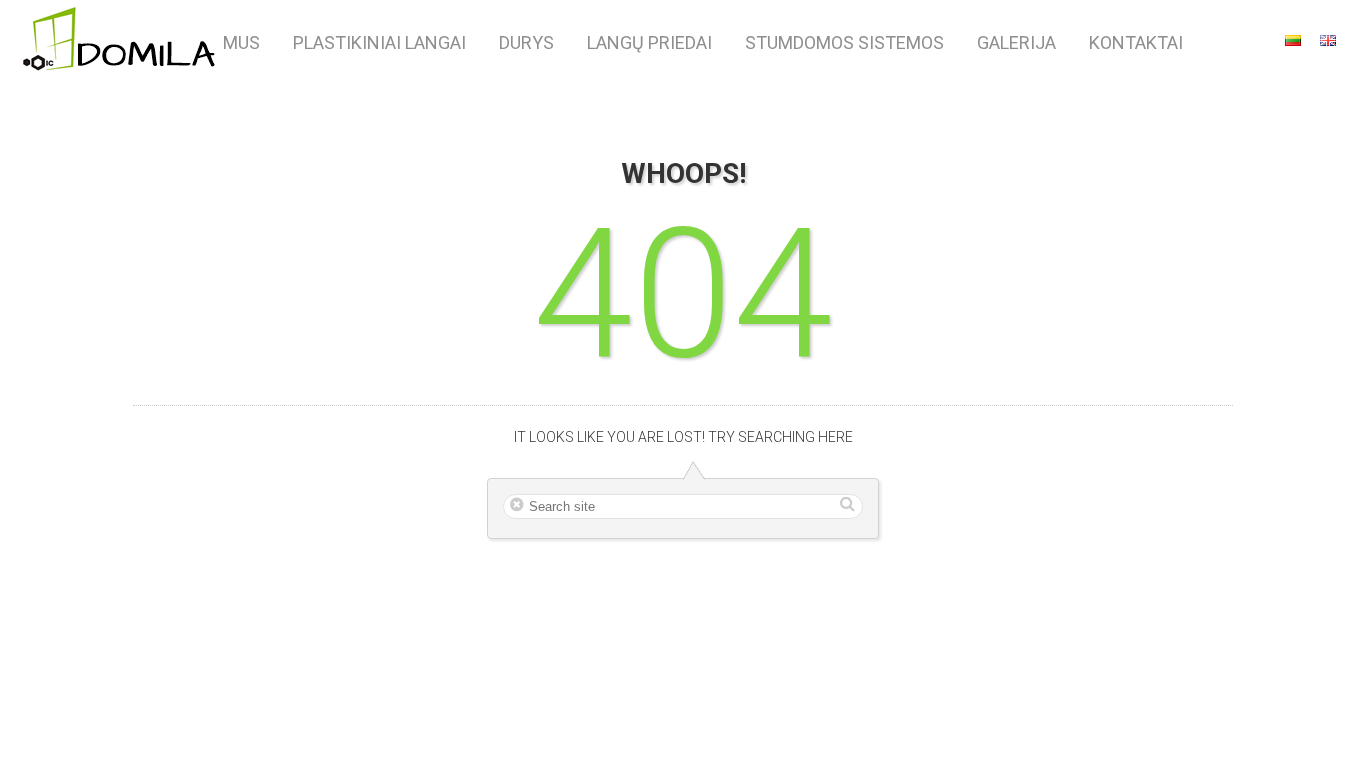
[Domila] (120, 41)
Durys (526, 42)
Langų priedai (649, 42)
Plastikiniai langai (379, 42)
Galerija (1016, 42)
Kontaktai (1136, 42)
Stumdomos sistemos (844, 42)
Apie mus (221, 42)
